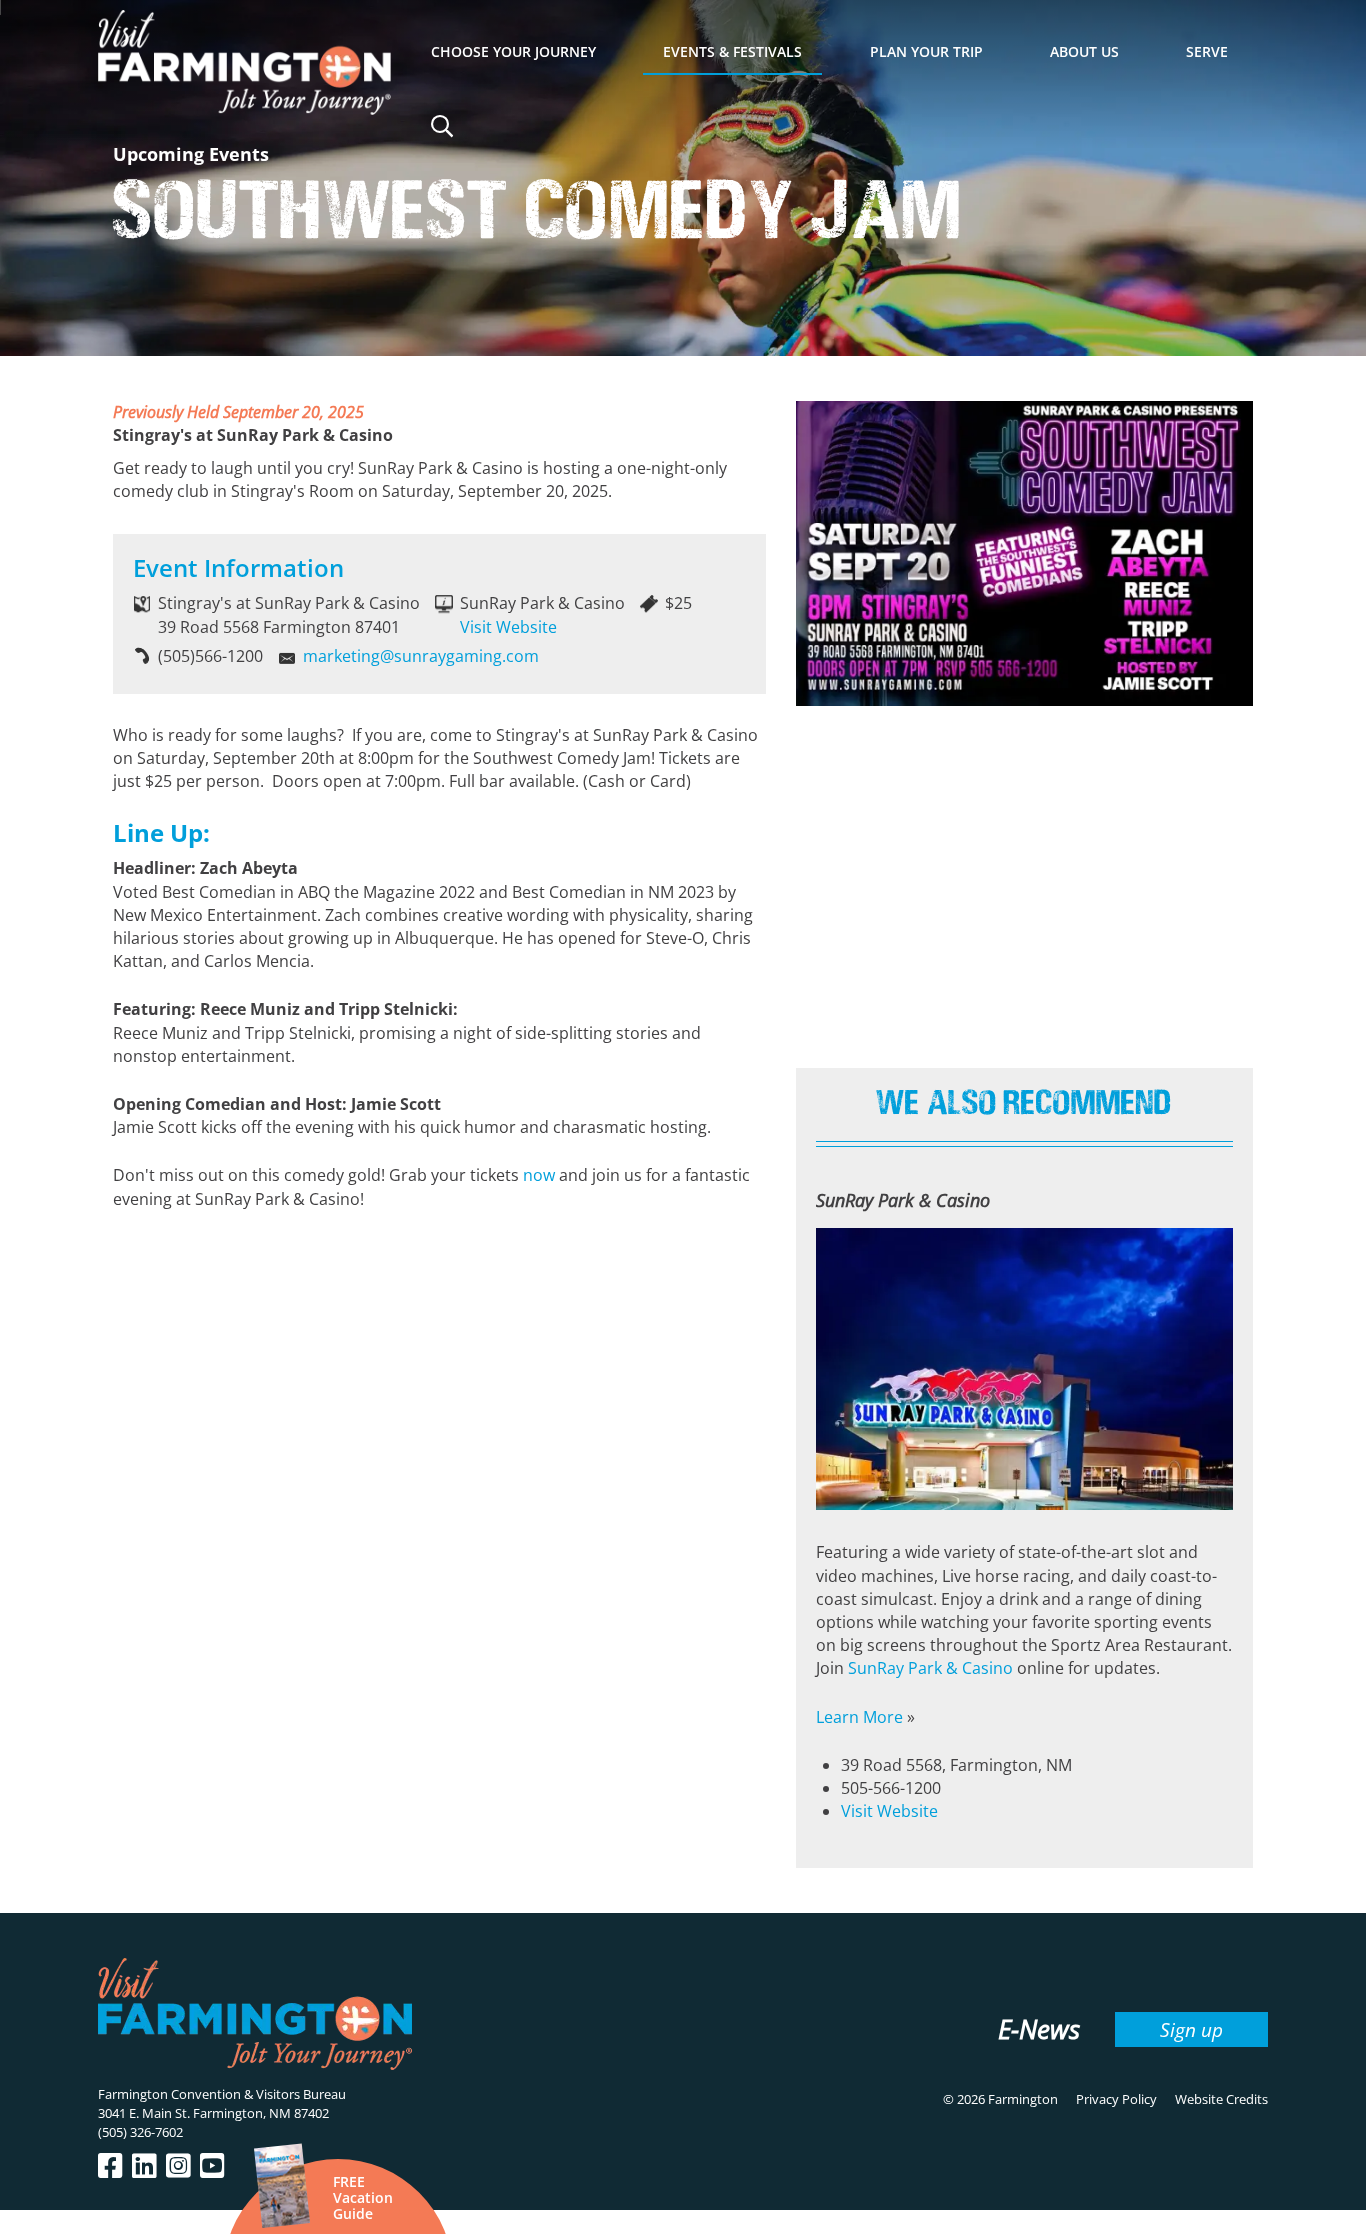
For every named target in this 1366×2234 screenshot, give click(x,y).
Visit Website (508, 627)
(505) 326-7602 (140, 2132)
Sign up (1191, 2029)
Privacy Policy (1116, 2099)
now (539, 1175)
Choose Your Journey (513, 51)
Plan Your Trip (926, 51)
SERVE (1207, 51)
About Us (1084, 51)
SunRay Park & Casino (930, 1668)
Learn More (859, 1717)
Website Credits (1221, 2099)
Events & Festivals (732, 51)
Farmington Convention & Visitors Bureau (222, 2094)
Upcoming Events (191, 154)
